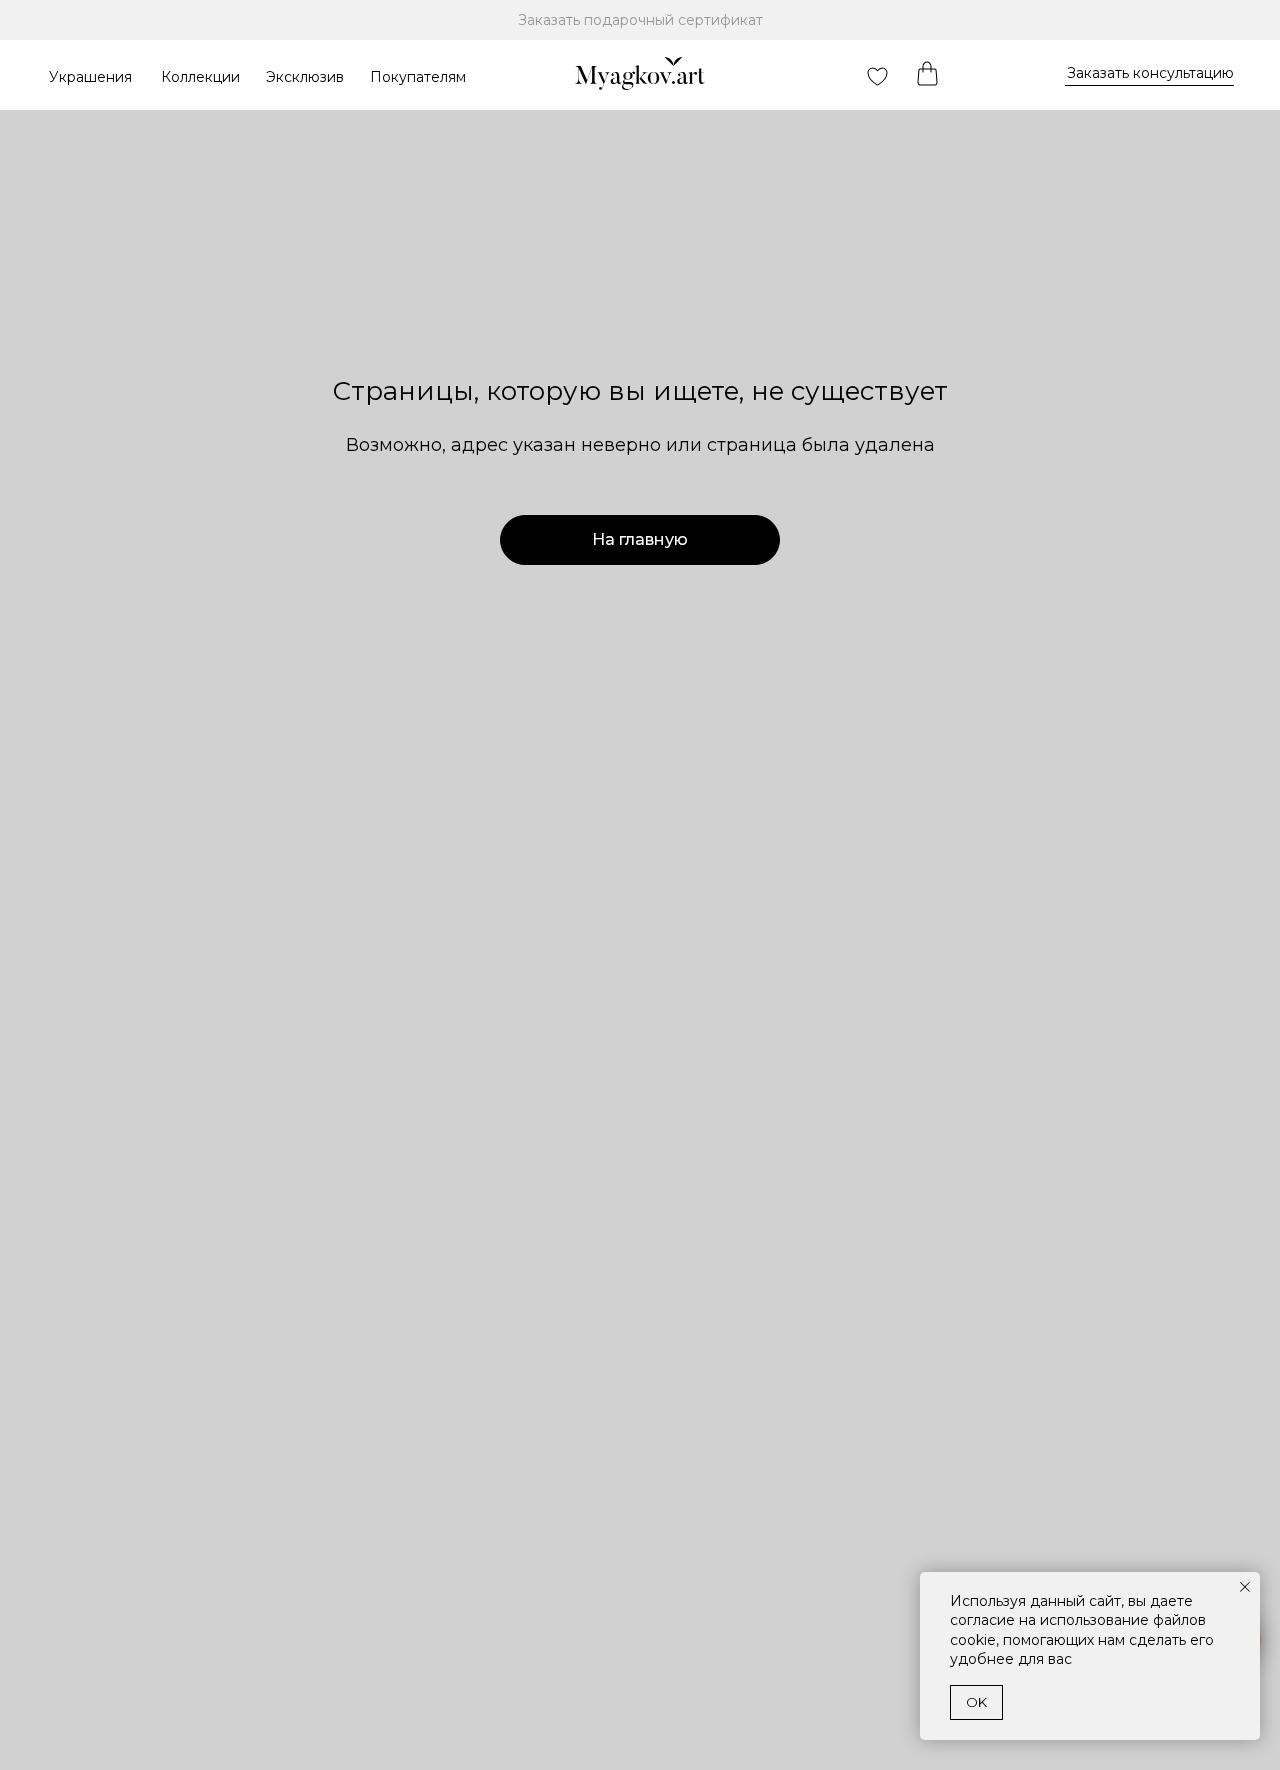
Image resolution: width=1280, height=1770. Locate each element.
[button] (1150, 73)
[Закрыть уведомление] (1245, 1587)
